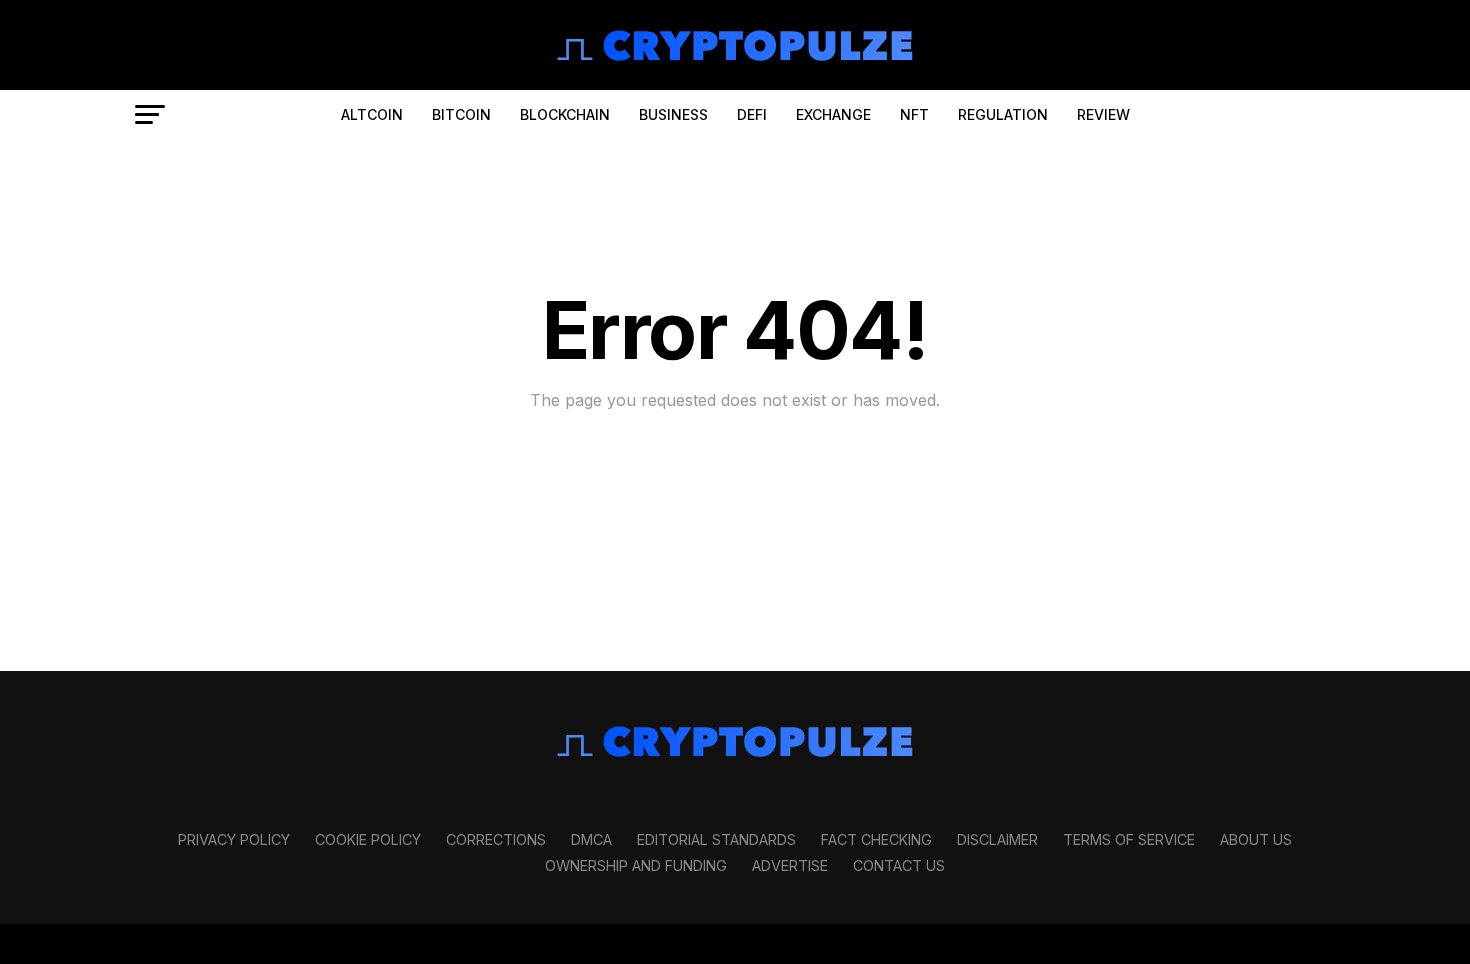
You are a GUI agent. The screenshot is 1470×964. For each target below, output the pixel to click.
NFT (914, 114)
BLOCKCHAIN (565, 114)
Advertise (790, 865)
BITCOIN (461, 114)
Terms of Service (1129, 839)
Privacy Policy (234, 839)
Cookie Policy (368, 839)
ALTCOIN (372, 114)
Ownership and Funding (636, 865)
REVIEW (1103, 114)
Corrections (496, 839)
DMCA (591, 839)
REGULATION (1003, 114)
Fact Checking (876, 839)
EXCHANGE (833, 114)
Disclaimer (997, 839)
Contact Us (899, 865)
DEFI (752, 114)
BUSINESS (673, 114)
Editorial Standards (716, 839)
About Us (1256, 839)
